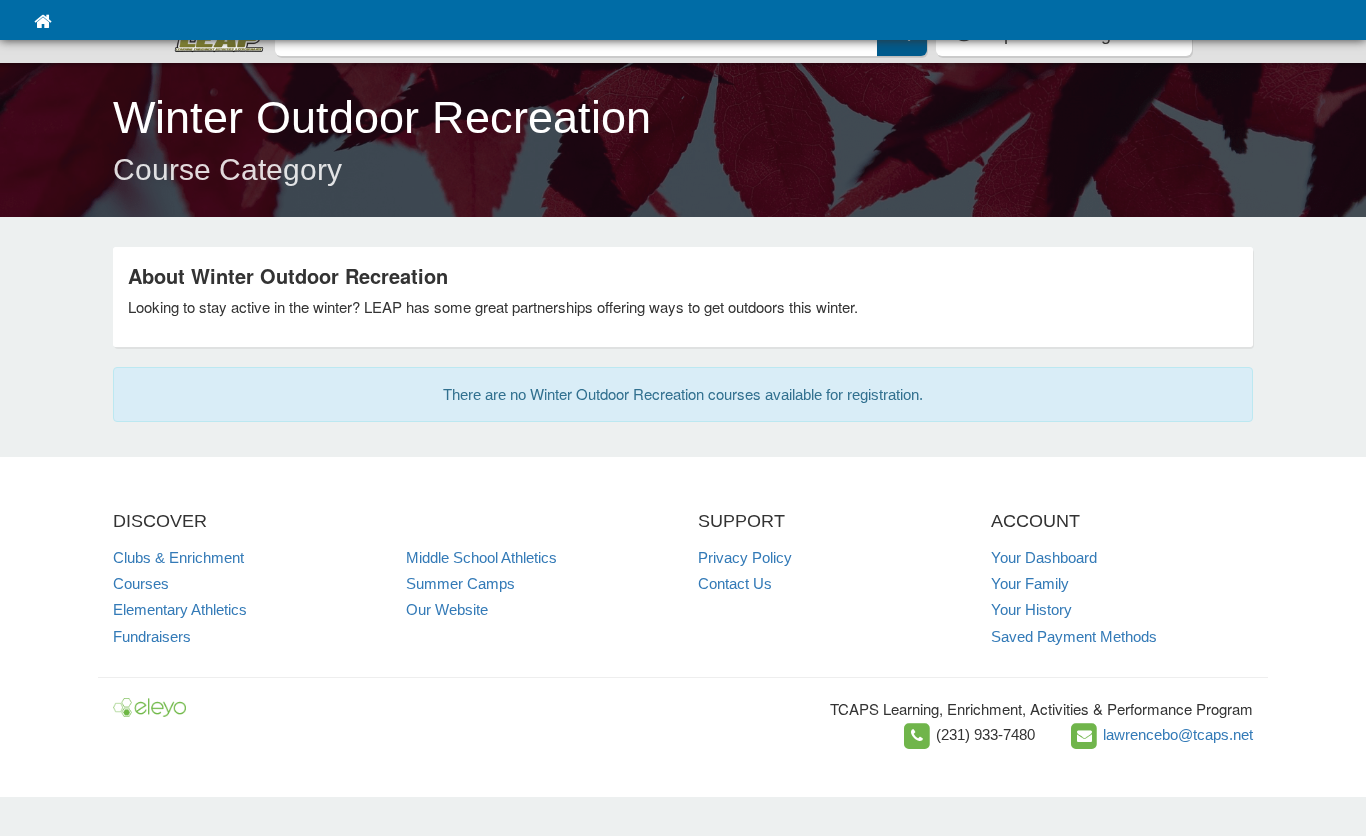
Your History (1031, 609)
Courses (141, 583)
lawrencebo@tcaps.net (1178, 734)
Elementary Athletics (180, 609)
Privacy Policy (745, 557)
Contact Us (735, 583)
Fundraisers (152, 636)
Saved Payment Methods (1074, 636)
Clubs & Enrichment (178, 557)
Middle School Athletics (481, 557)
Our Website (447, 609)
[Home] (42, 20)
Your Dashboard (1044, 557)
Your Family (1030, 583)
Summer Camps (460, 583)
